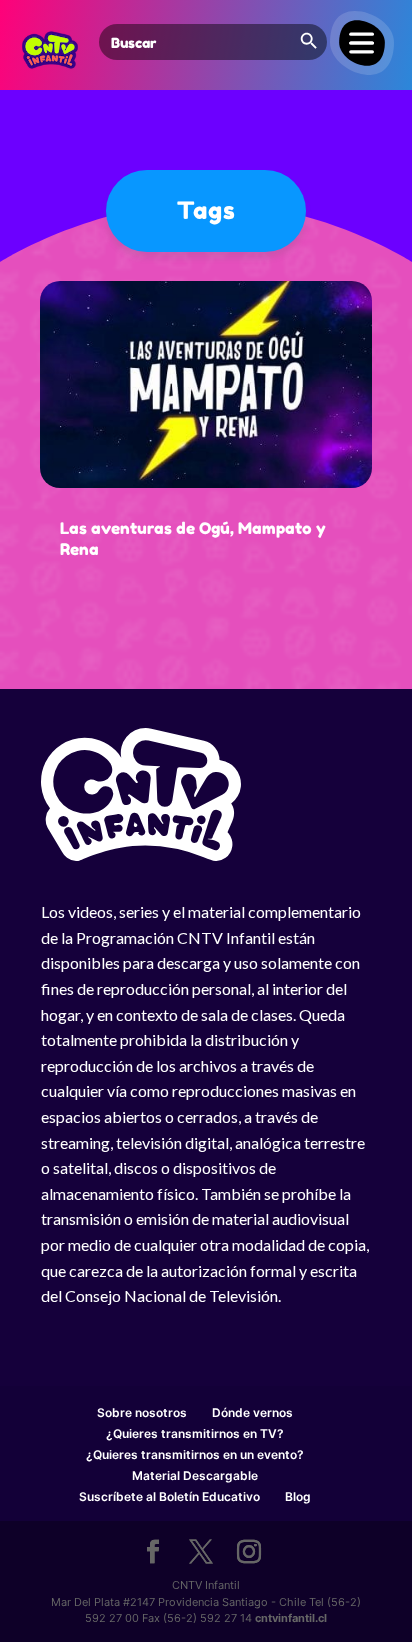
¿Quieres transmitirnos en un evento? (195, 1454)
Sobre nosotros (142, 1412)
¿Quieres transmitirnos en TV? (195, 1433)
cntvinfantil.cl (291, 1618)
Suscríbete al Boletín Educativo (169, 1496)
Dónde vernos (252, 1412)
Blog (298, 1496)
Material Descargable (195, 1475)
